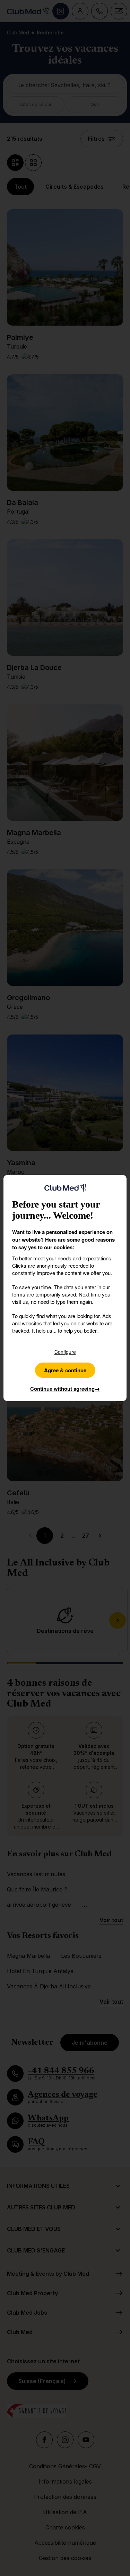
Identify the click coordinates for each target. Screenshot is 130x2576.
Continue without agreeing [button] (65, 1389)
